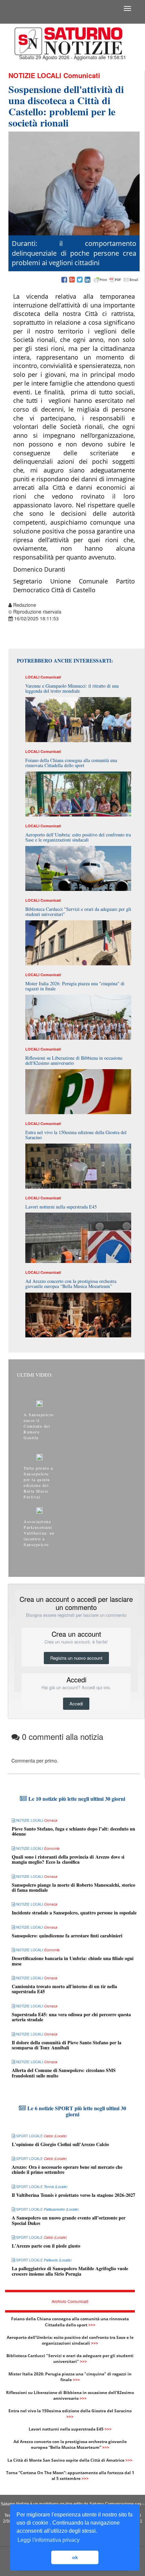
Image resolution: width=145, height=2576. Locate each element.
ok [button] (75, 2557)
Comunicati (82, 75)
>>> (92, 2325)
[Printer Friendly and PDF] (116, 280)
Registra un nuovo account (76, 1658)
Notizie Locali (35, 75)
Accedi (76, 1704)
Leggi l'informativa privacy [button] (49, 2540)
